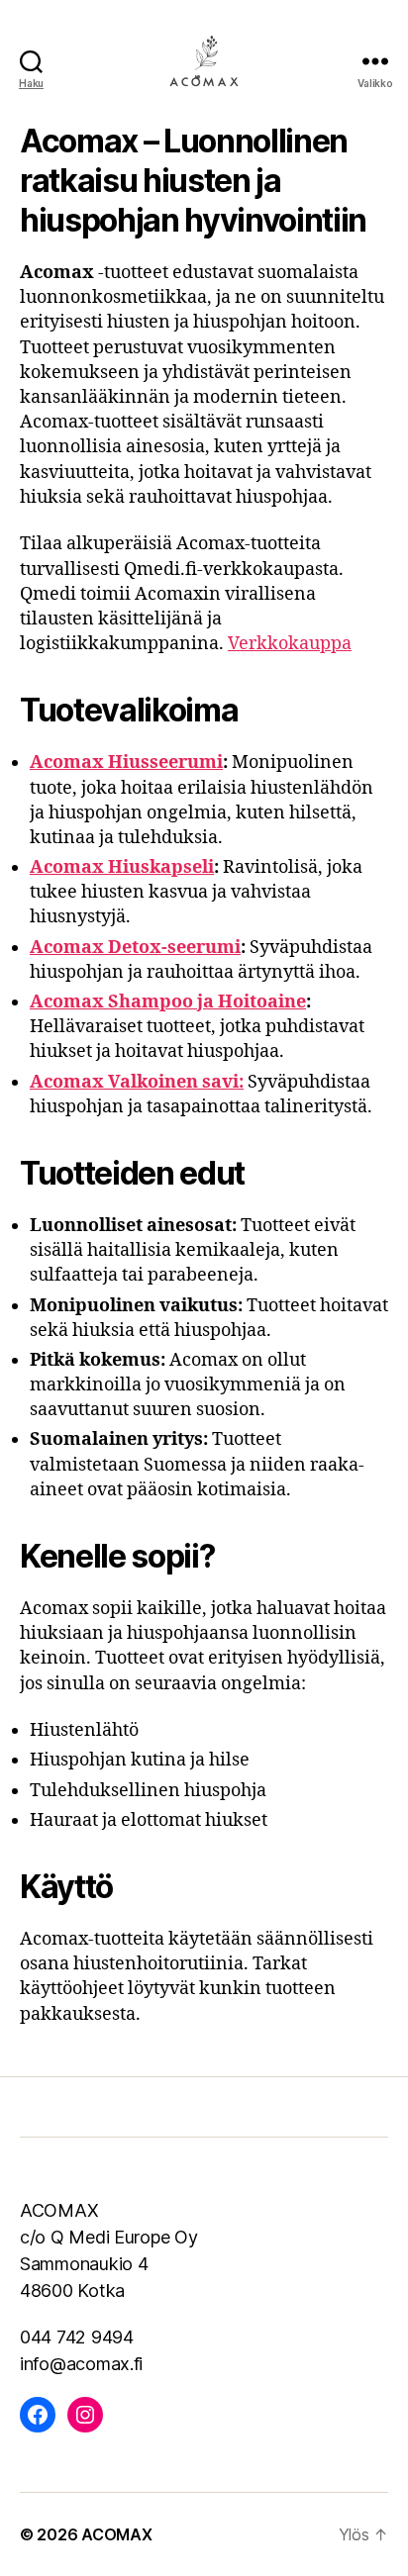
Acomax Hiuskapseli (122, 867)
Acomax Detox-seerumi (135, 948)
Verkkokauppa (290, 644)
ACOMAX (116, 2534)
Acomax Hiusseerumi (126, 763)
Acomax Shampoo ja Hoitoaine (168, 1002)
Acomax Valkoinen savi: (137, 1082)
